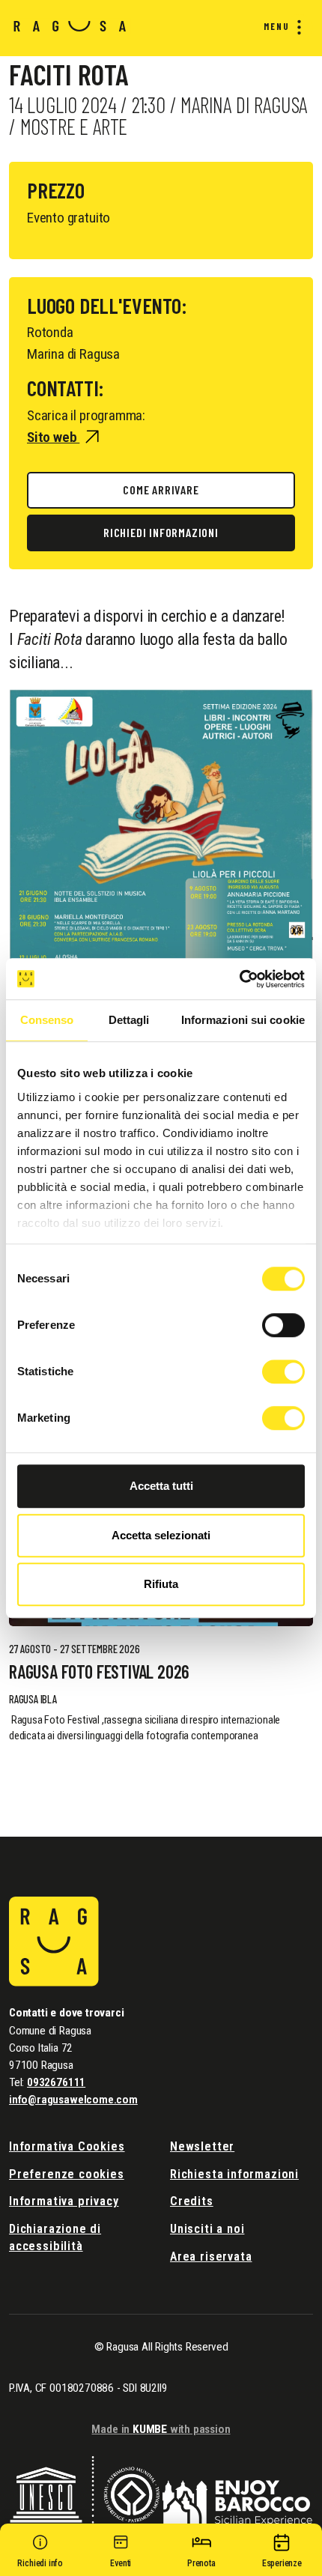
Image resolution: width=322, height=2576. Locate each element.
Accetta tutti (161, 1486)
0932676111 (56, 2082)
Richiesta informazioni (234, 2174)
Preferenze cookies (67, 2174)
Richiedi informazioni (161, 532)
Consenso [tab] (47, 1020)
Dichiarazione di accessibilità (55, 2237)
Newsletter (202, 2146)
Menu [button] (277, 26)
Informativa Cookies (67, 2146)
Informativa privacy (64, 2201)
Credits (192, 2201)
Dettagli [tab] (129, 1020)
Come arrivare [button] (161, 490)
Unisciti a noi (207, 2229)
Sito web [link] (53, 437)
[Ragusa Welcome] (70, 25)
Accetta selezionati (161, 1535)
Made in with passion (161, 2429)
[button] (40, 2554)
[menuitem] (279, 27)
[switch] (283, 1325)
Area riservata (211, 2257)
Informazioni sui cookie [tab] (243, 1020)
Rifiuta (161, 1584)
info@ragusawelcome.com (73, 2100)
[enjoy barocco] (237, 2492)
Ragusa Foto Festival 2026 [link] (99, 1672)
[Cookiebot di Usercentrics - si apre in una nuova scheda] (239, 979)
